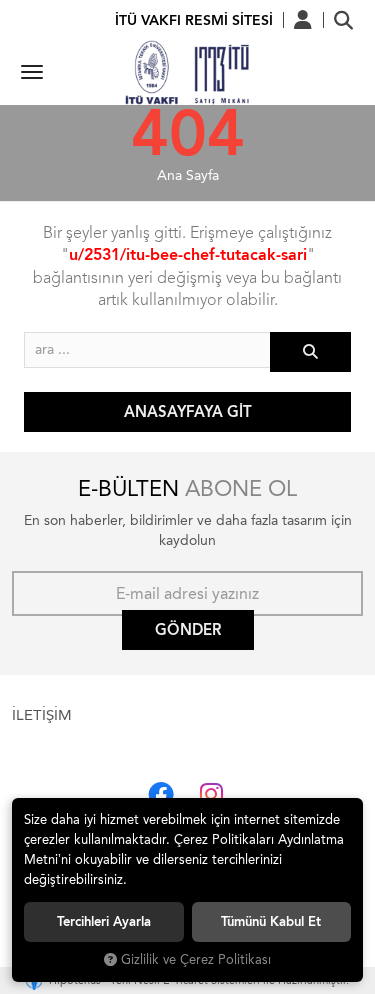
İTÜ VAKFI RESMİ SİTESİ (194, 20)
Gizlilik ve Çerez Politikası (196, 959)
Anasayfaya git (188, 412)
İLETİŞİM (42, 715)
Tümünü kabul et (271, 921)
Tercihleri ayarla (104, 921)
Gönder (188, 630)
